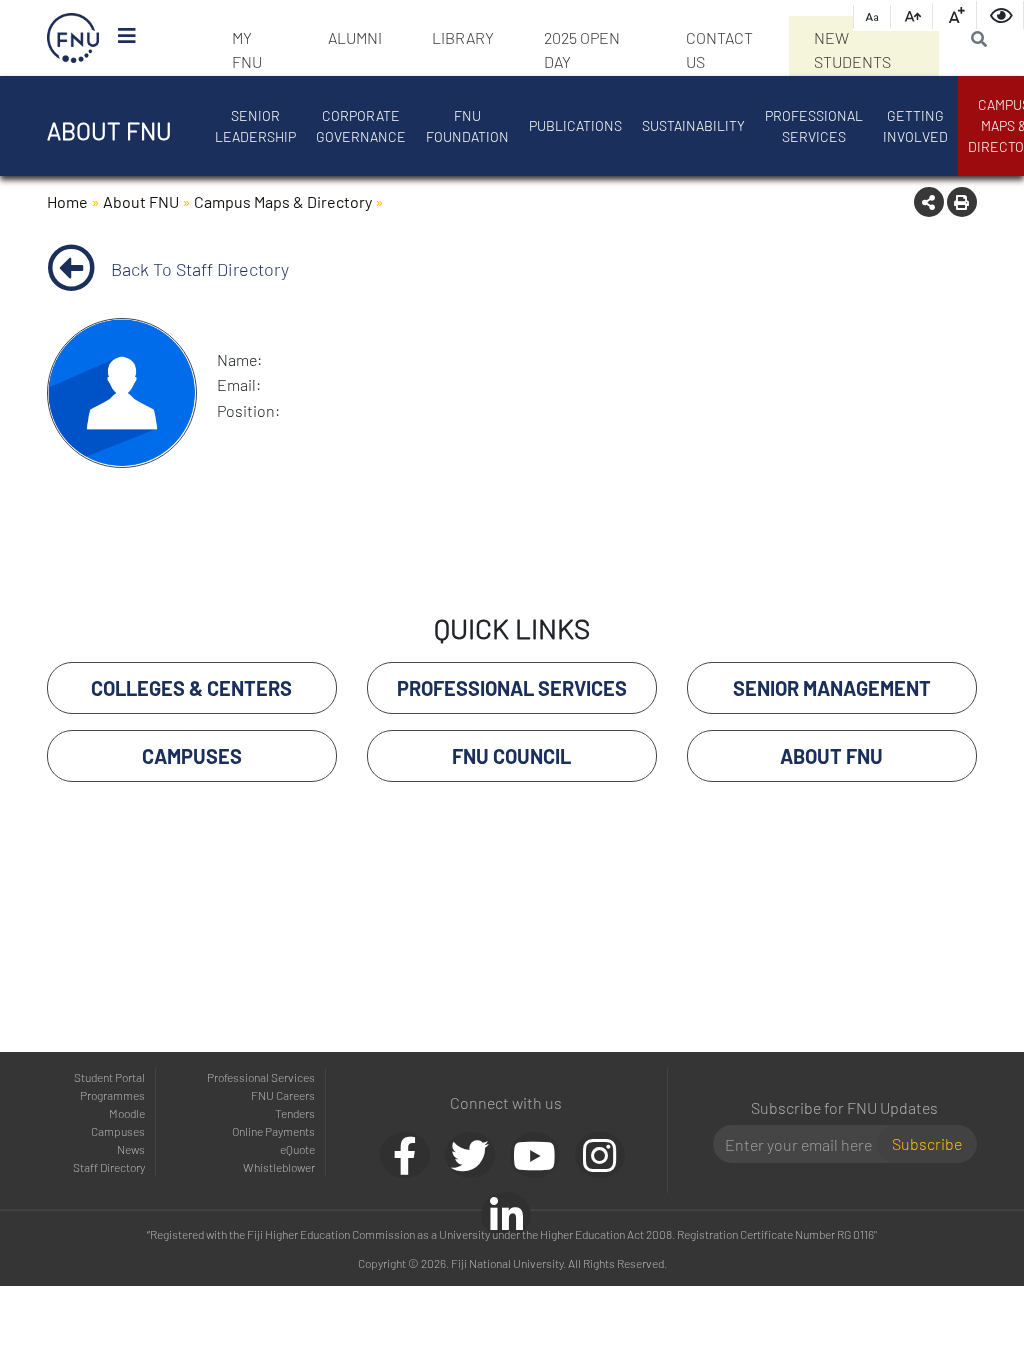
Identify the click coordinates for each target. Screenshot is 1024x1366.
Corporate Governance (361, 126)
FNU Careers (283, 1095)
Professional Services (814, 126)
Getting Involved (915, 126)
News (131, 1149)
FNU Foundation (467, 126)
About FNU (141, 201)
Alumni (355, 37)
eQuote (297, 1149)
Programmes (112, 1095)
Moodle (127, 1113)
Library (463, 37)
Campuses (118, 1131)
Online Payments (273, 1131)
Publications (575, 125)
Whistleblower (279, 1167)
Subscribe (927, 1143)
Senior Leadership (255, 126)
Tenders (295, 1113)
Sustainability (693, 125)
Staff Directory (109, 1167)
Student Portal (109, 1077)
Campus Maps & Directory (283, 201)
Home (67, 201)
